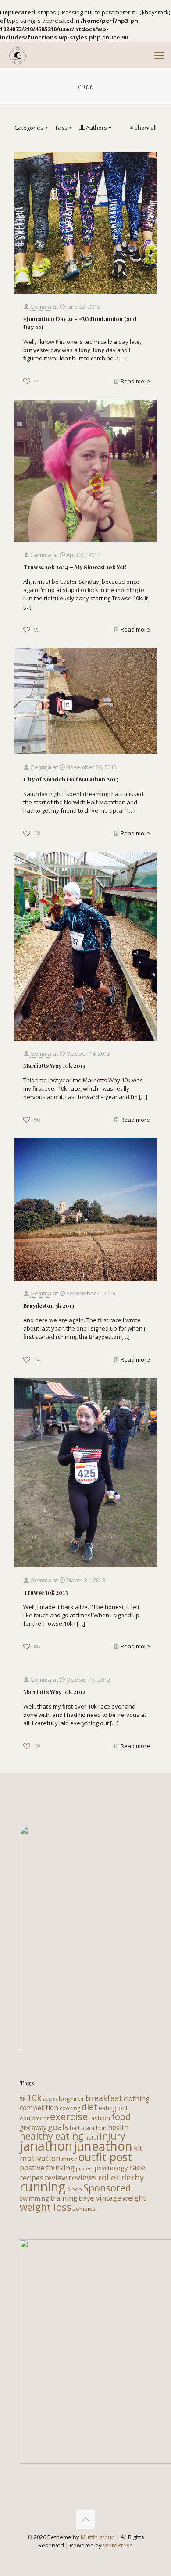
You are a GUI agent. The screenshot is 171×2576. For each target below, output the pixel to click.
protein (85, 2169)
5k (23, 2099)
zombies (84, 2209)
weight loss (46, 2207)
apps (50, 2099)
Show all (145, 128)
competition (39, 2108)
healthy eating (52, 2136)
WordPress (118, 2545)
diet (89, 2107)
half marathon (88, 2128)
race (137, 2167)
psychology (111, 2168)
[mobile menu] (159, 55)
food (121, 2117)
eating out (113, 2108)
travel (87, 2198)
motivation (40, 2158)
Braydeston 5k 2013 (49, 1305)
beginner (71, 2099)
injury (112, 2136)
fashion (100, 2118)
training (64, 2198)
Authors (96, 128)
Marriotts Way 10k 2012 (54, 1692)
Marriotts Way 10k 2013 (54, 1065)
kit (138, 2148)
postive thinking (47, 2167)
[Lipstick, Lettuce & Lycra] (18, 55)
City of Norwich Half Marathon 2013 (71, 779)
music (69, 2159)
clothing (137, 2098)
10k (34, 2098)
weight (134, 2198)
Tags (61, 128)
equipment (34, 2118)
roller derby (121, 2177)
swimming (34, 2198)
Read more (135, 381)
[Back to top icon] (85, 2519)
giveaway (33, 2128)
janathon (46, 2146)
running (43, 2187)
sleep (75, 2189)
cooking (70, 2108)
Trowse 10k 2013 (46, 1592)
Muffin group (98, 2537)
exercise (69, 2116)
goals (58, 2127)
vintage (109, 2198)
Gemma (41, 307)
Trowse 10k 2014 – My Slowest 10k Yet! (75, 567)
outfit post (105, 2157)
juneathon (103, 2146)
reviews (83, 2177)
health (118, 2127)
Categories (29, 128)
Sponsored (107, 2188)
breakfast (104, 2098)
